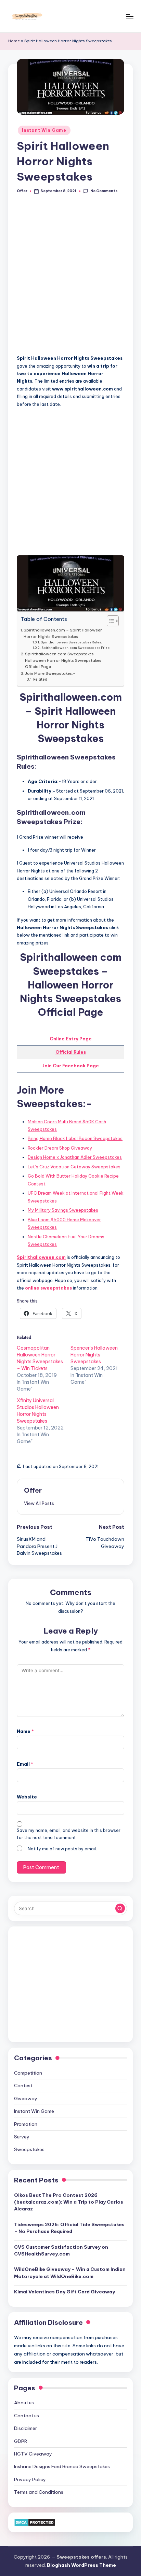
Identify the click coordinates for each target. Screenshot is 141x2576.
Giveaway (26, 2098)
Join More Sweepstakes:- (50, 673)
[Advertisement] (70, 278)
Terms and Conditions (39, 2492)
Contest (23, 2086)
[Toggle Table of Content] (109, 621)
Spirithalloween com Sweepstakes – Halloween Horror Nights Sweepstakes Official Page (63, 660)
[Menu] (129, 16)
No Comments (104, 191)
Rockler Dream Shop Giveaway (60, 1148)
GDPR (21, 2441)
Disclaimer (25, 2428)
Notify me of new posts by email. (62, 1849)
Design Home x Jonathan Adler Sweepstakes (75, 1157)
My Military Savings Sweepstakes (63, 1210)
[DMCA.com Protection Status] (35, 2522)
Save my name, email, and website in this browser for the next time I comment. (69, 1834)
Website (27, 1797)
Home (14, 41)
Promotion (26, 2124)
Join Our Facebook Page (70, 1066)
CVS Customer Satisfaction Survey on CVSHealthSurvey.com (61, 2250)
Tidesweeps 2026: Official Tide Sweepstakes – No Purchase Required (69, 2228)
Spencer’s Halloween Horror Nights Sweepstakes (94, 1355)
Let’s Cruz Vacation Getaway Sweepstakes (74, 1167)
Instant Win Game (44, 130)
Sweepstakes (29, 2149)
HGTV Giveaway (33, 2454)
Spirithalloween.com (41, 1257)
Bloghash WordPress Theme (81, 2565)
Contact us (27, 2416)
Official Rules (71, 1052)
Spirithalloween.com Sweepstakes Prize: (76, 648)
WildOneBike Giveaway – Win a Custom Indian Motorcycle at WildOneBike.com (70, 2273)
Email (25, 1764)
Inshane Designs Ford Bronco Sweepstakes (62, 2466)
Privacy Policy (30, 2479)
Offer (33, 1490)
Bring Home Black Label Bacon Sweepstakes (75, 1138)
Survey (22, 2137)
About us (24, 2403)
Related (40, 679)
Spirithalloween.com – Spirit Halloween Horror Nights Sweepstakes (63, 633)
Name (25, 1731)
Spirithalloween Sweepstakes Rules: (71, 642)
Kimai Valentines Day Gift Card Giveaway (65, 2292)
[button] (39, 1503)
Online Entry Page (71, 1039)
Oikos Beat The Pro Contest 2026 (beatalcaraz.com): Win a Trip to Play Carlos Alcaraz (69, 2202)
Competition (28, 2073)
